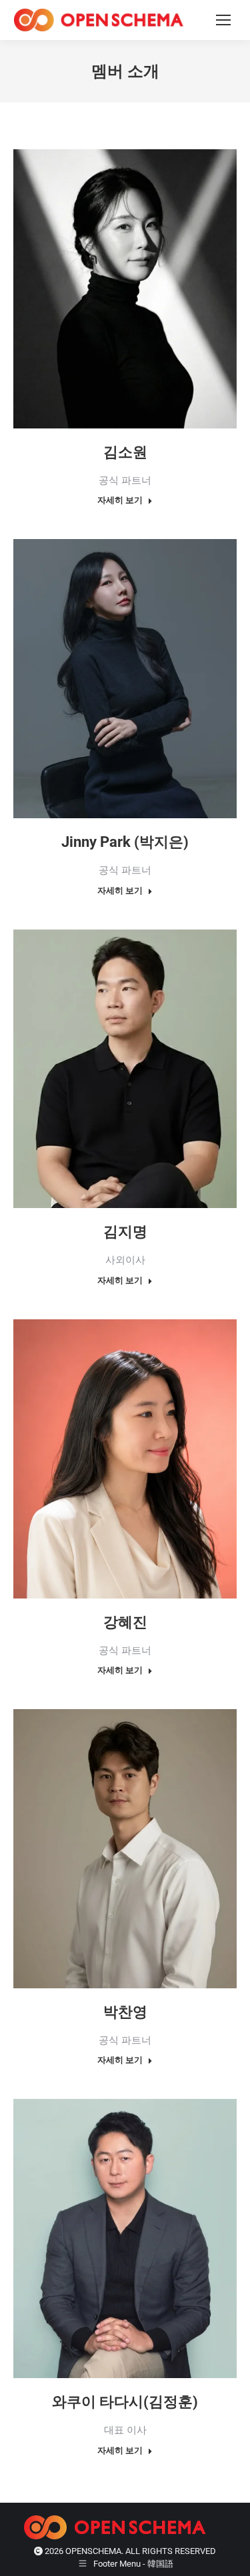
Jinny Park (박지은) (125, 842)
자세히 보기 (120, 500)
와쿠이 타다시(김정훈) (125, 2402)
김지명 (125, 1232)
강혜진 (125, 1622)
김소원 (125, 452)
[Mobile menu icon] (223, 20)
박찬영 (125, 2012)
